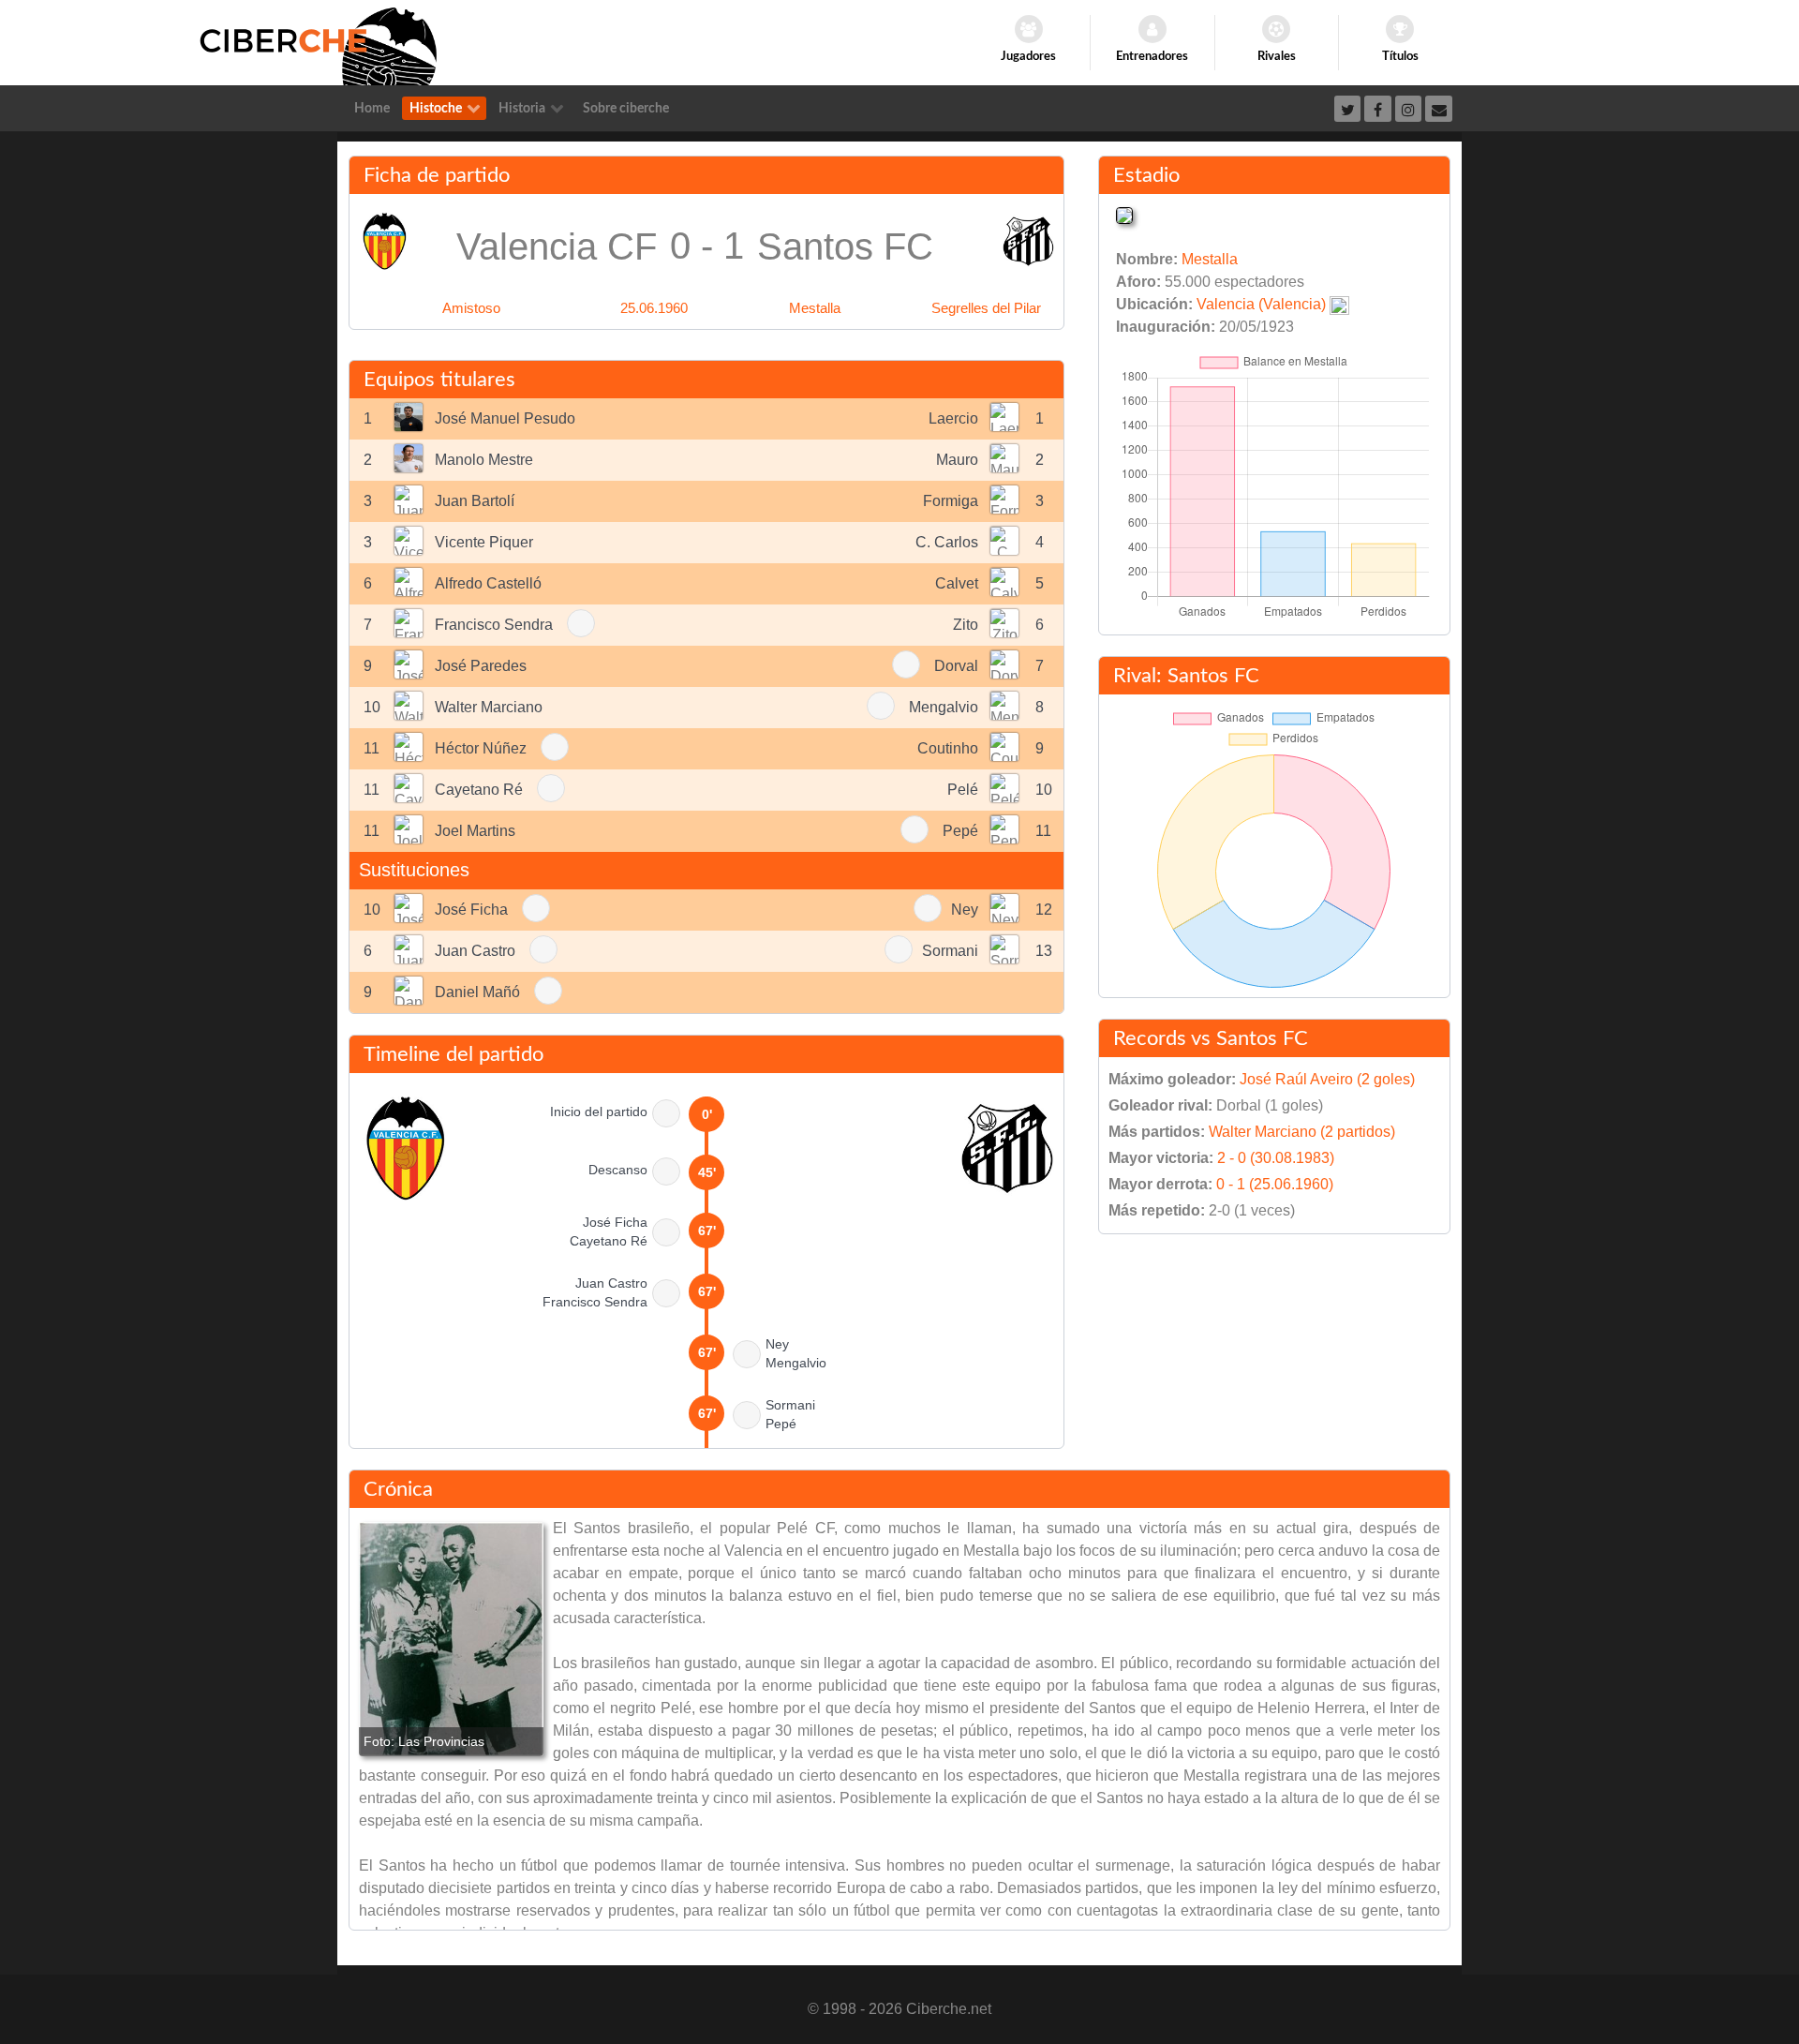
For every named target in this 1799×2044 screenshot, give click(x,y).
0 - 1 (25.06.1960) (1275, 1184)
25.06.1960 (654, 308)
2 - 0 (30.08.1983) (1276, 1158)
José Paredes (481, 666)
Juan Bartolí (475, 501)
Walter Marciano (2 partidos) (1302, 1132)
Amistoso (471, 308)
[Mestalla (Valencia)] (1124, 214)
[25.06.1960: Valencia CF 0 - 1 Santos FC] (451, 1639)
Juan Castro (475, 951)
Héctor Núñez (481, 748)
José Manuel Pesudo (505, 418)
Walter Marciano (489, 707)
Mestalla (815, 308)
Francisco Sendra (494, 625)
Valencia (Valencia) (1261, 304)
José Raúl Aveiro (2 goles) (1327, 1079)
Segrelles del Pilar (986, 308)
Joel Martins (475, 831)
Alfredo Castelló (488, 583)
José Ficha (471, 910)
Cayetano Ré (479, 790)
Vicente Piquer (484, 542)
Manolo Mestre (484, 460)
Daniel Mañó (477, 992)
